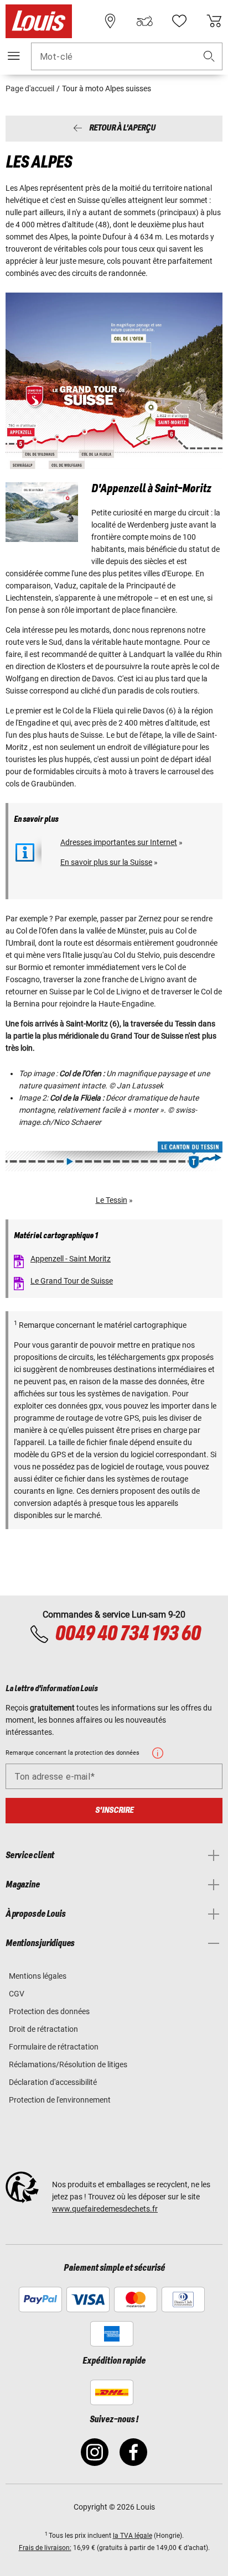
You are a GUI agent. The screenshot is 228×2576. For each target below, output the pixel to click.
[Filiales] (110, 21)
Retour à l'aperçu (122, 129)
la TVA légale (133, 2536)
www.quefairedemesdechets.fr (105, 2209)
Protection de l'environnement (60, 2100)
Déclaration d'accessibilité (53, 2082)
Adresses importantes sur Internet (119, 842)
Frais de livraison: (45, 2548)
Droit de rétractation (43, 2029)
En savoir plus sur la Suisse (106, 862)
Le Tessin (112, 1200)
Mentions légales (38, 1976)
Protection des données (49, 2011)
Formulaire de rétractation (54, 2047)
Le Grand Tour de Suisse (72, 1281)
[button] (209, 57)
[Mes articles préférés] (179, 21)
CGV (17, 1994)
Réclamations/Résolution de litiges (68, 2064)
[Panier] (214, 21)
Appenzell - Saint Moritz (71, 1259)
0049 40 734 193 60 (128, 1634)
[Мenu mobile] (14, 56)
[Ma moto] (144, 21)
